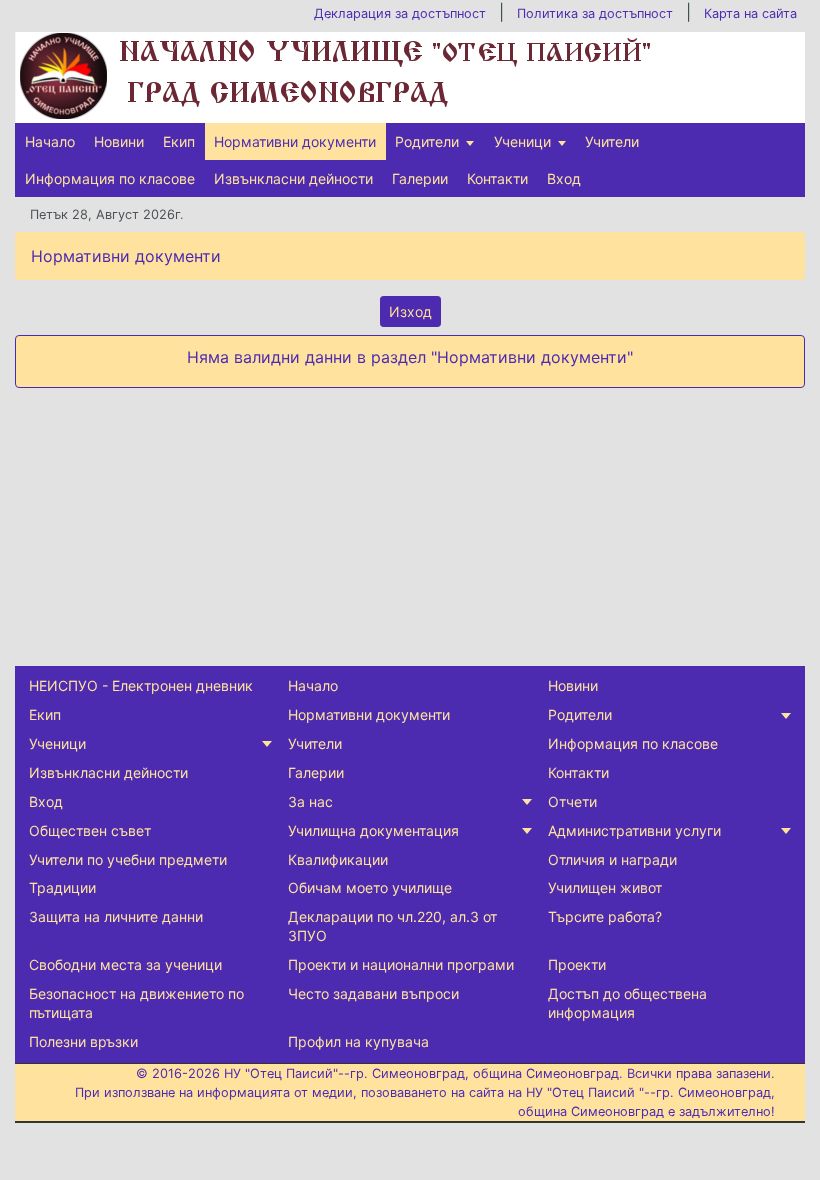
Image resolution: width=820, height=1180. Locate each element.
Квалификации (338, 859)
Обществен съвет (90, 830)
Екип (179, 141)
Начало (50, 141)
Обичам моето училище (370, 887)
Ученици (522, 141)
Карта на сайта (750, 13)
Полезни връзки (83, 1041)
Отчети (572, 801)
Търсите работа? (605, 916)
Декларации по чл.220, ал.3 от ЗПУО (392, 926)
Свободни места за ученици (125, 964)
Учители (612, 141)
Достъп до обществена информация (627, 1003)
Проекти (577, 964)
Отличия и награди (612, 859)
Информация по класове (110, 178)
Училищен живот (605, 887)
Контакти (497, 178)
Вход (564, 178)
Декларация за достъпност (400, 13)
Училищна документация (373, 830)
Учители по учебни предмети (128, 859)
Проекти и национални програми (401, 964)
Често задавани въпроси (373, 993)
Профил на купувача (358, 1041)
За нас (310, 801)
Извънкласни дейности (293, 178)
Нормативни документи (295, 141)
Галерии (420, 178)
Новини (119, 141)
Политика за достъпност (595, 13)
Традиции (62, 887)
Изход (410, 311)
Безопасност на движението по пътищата (136, 1003)
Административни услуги (634, 830)
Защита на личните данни (116, 916)
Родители (427, 141)
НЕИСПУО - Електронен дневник (141, 685)
